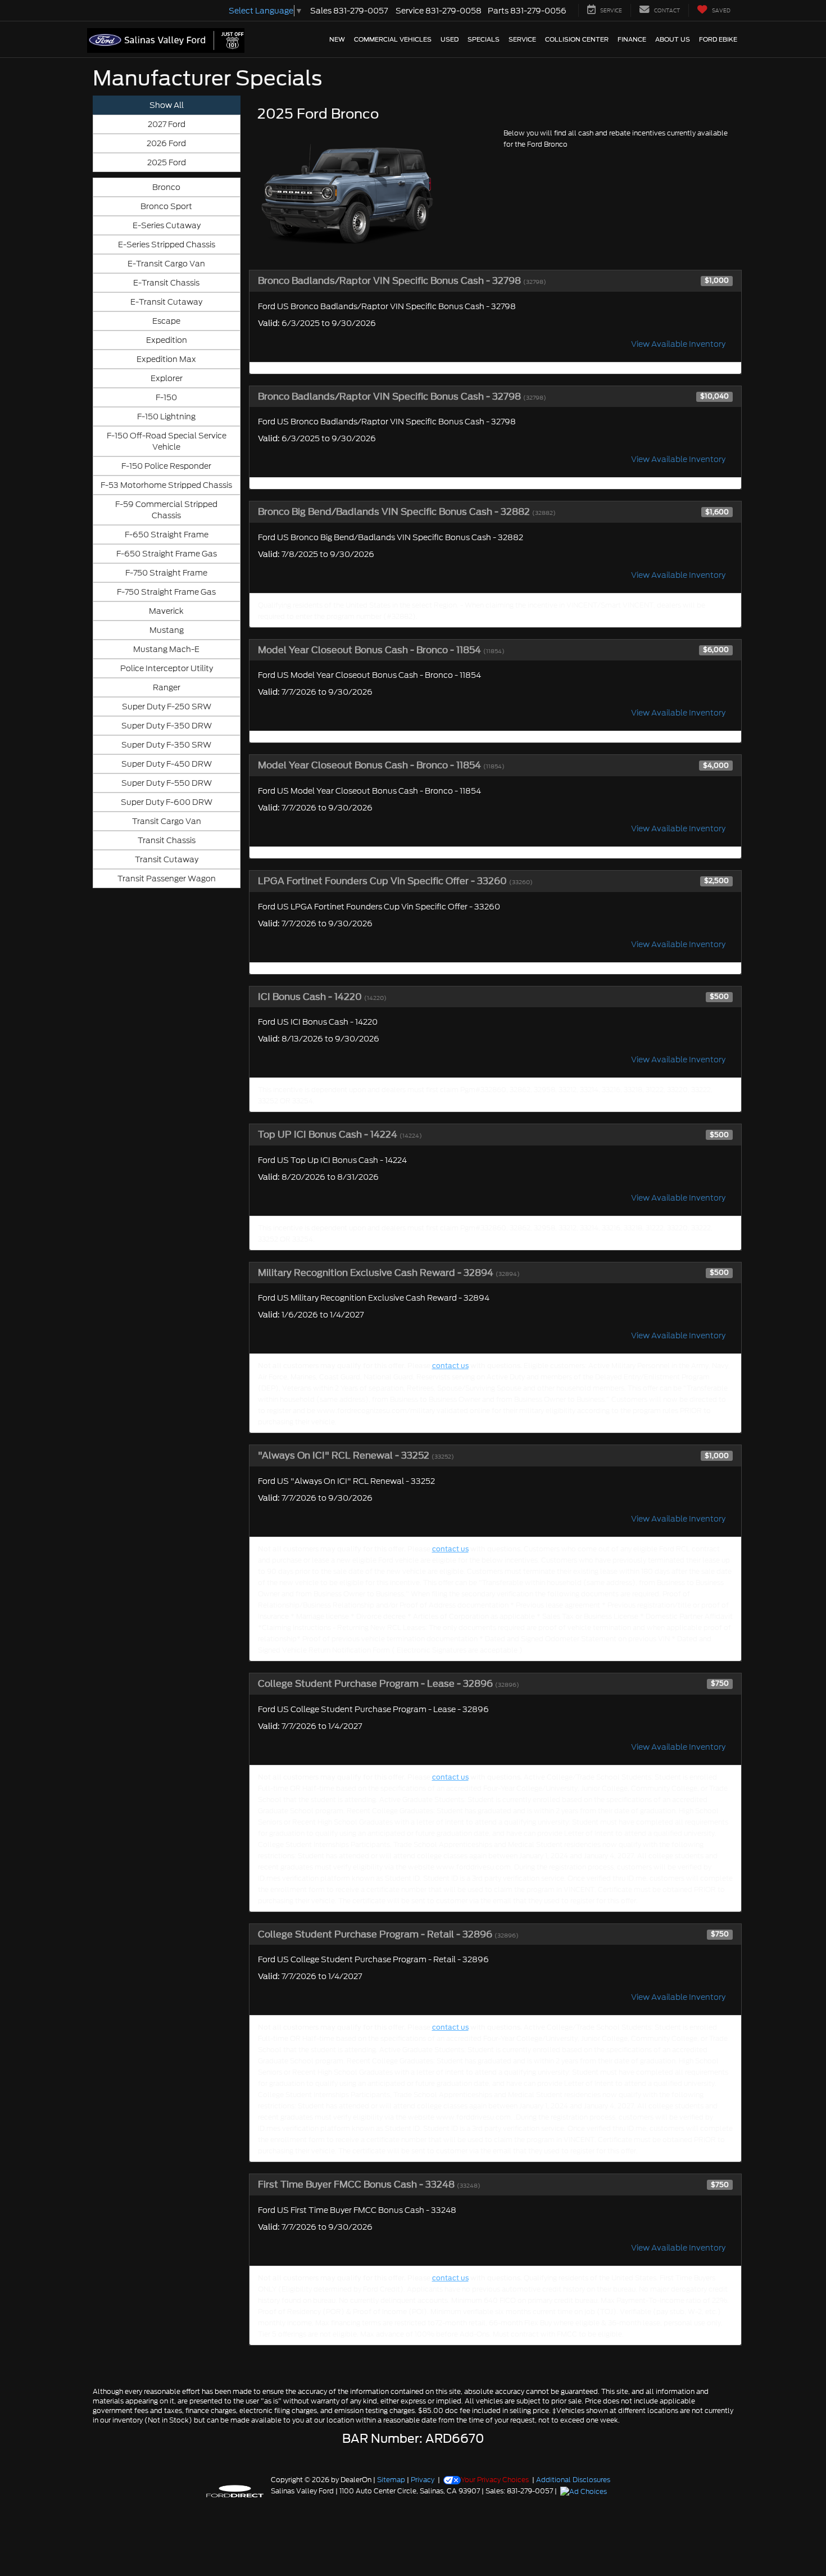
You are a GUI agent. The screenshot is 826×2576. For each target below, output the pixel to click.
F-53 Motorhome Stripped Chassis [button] (166, 485)
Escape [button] (166, 321)
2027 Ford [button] (167, 124)
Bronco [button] (166, 187)
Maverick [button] (166, 611)
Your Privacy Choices (495, 2480)
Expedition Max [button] (166, 359)
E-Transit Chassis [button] (166, 283)
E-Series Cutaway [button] (167, 225)
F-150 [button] (166, 397)
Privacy (423, 2480)
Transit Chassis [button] (167, 840)
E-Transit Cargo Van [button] (166, 264)
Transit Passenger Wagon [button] (167, 879)
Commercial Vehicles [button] (393, 39)
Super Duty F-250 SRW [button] (167, 707)
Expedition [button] (167, 340)
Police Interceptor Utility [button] (167, 668)
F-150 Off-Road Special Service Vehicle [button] (167, 441)
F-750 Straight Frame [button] (166, 573)
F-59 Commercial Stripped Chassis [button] (166, 510)
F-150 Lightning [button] (166, 416)
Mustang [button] (167, 630)
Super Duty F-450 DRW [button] (167, 764)
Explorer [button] (167, 378)
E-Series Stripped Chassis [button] (167, 245)
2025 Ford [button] (167, 162)
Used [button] (450, 39)
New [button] (337, 39)
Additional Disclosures (573, 2480)
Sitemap (391, 2480)
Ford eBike (718, 39)
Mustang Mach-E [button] (166, 649)
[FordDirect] (235, 2491)
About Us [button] (673, 39)
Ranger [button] (167, 687)
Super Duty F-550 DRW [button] (167, 783)
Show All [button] (167, 105)
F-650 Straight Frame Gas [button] (167, 554)
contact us (450, 1366)
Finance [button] (632, 39)
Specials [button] (484, 39)
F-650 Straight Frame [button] (167, 535)
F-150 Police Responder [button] (166, 466)
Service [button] (522, 39)
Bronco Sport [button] (166, 206)
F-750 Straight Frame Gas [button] (166, 592)
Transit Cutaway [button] (167, 859)
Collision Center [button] (577, 39)
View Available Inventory (678, 344)
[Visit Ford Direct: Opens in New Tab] (585, 2491)
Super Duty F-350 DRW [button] (167, 726)
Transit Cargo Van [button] (167, 821)
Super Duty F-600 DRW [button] (167, 802)
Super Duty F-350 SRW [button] (166, 745)
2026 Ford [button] (166, 143)
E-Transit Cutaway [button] (166, 302)
